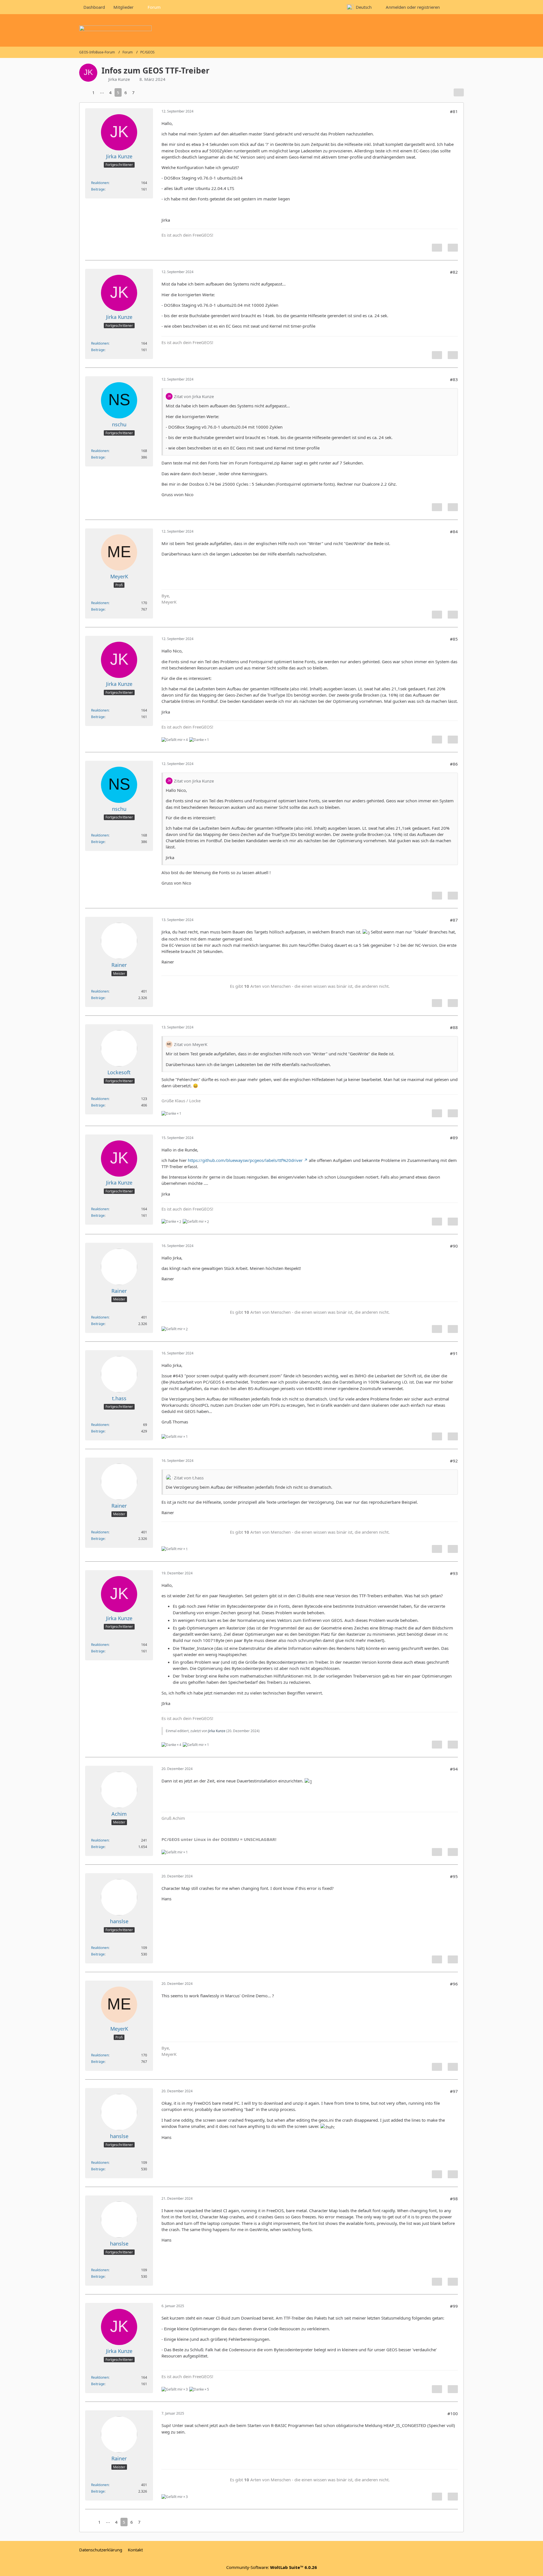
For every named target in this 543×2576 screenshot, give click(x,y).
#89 (454, 1138)
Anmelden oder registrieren (413, 7)
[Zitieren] (453, 248)
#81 (454, 111)
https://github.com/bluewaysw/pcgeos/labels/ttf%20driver (245, 1160)
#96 (454, 1984)
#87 (454, 920)
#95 (454, 1876)
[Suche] (454, 7)
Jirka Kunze (217, 1731)
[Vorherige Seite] (84, 92)
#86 (454, 764)
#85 (454, 639)
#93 (454, 1573)
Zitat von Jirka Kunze (194, 396)
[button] (362, 7)
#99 (454, 2306)
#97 (454, 2091)
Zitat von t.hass (189, 1478)
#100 (453, 2413)
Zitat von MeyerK (191, 1044)
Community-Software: (272, 2567)
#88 (454, 1027)
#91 (454, 1353)
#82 (454, 272)
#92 (454, 1461)
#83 (454, 379)
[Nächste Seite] (143, 92)
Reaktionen (100, 183)
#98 (454, 2199)
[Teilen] (459, 92)
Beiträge (98, 189)
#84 (454, 531)
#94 (454, 1769)
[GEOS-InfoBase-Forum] (271, 30)
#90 (454, 1246)
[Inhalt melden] (437, 248)
